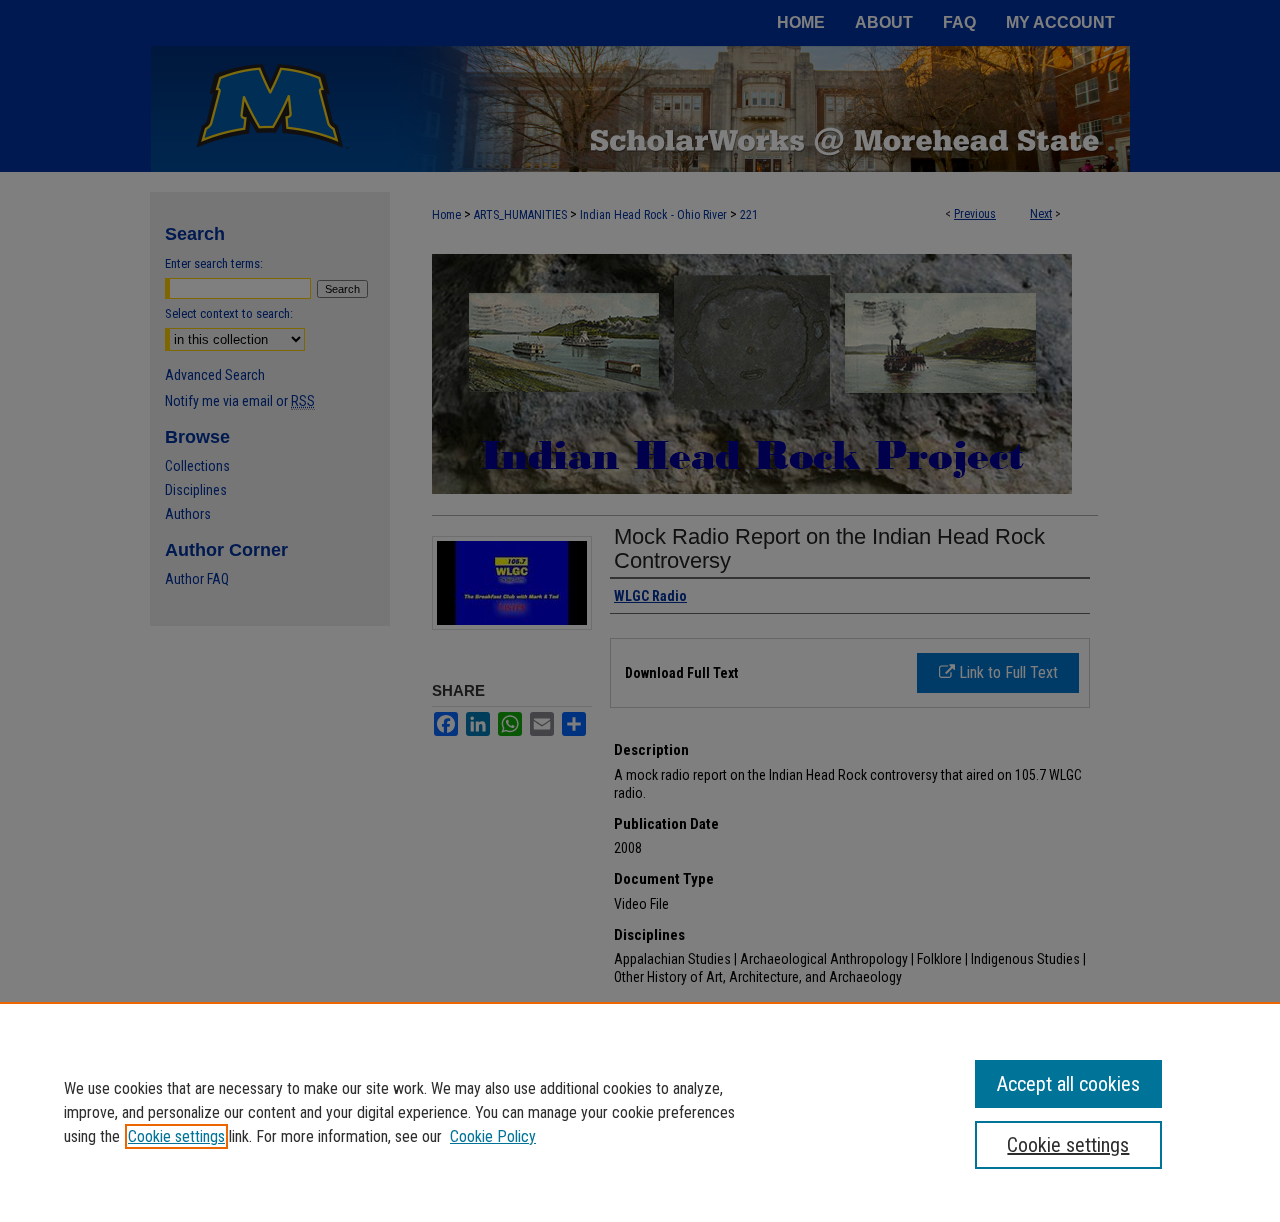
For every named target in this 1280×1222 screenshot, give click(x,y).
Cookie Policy (493, 1136)
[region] (640, 1112)
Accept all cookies (1068, 1084)
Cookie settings (176, 1136)
